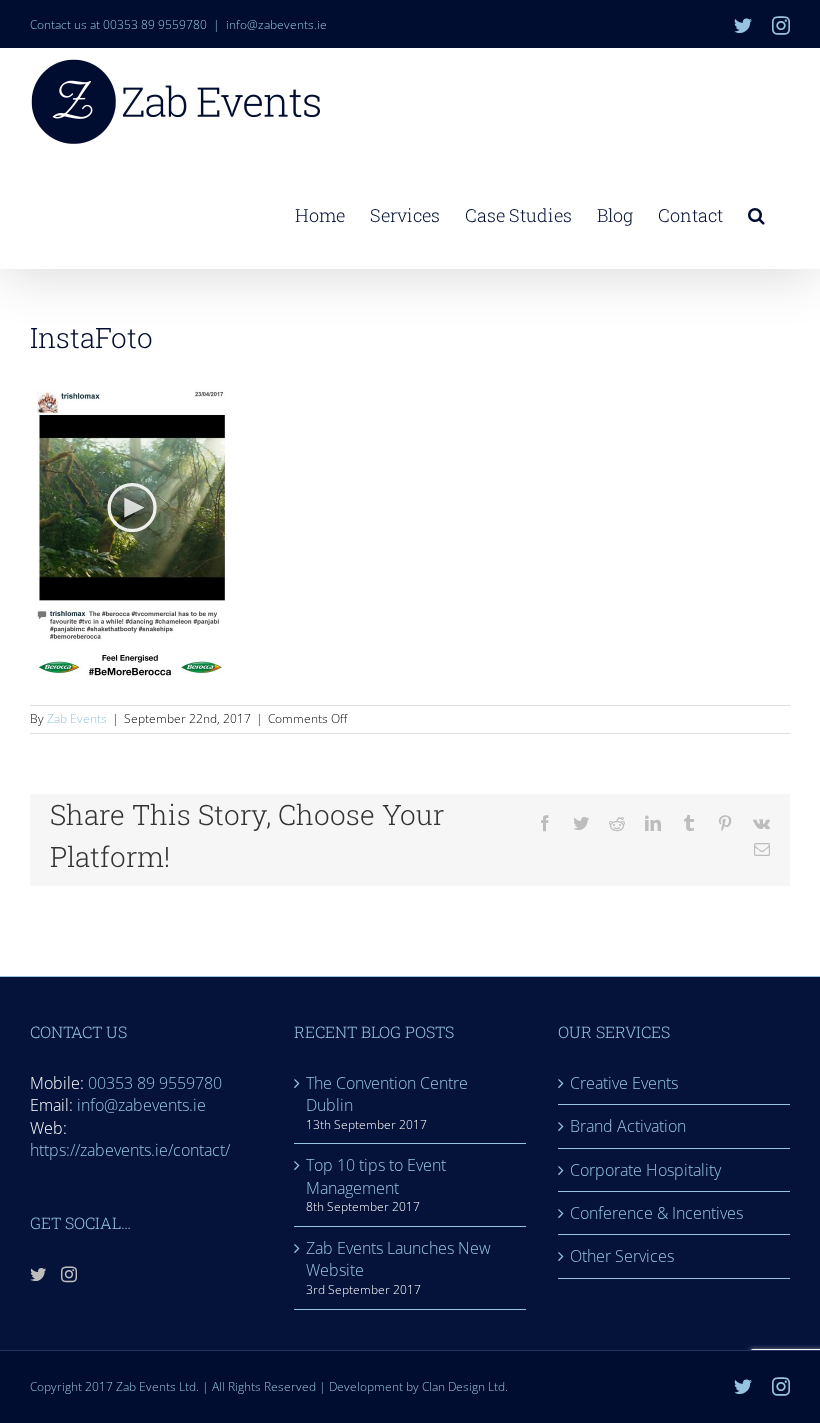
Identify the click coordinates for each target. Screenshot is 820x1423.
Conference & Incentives (656, 1213)
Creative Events (624, 1083)
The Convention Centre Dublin (387, 1094)
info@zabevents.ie (276, 24)
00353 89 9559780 (155, 1083)
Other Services (622, 1256)
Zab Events (77, 718)
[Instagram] (69, 1274)
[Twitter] (38, 1274)
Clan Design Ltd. (465, 1386)
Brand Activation (628, 1126)
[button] (756, 213)
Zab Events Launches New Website (398, 1259)
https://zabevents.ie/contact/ (130, 1150)
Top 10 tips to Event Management (376, 1176)
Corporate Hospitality (645, 1170)
